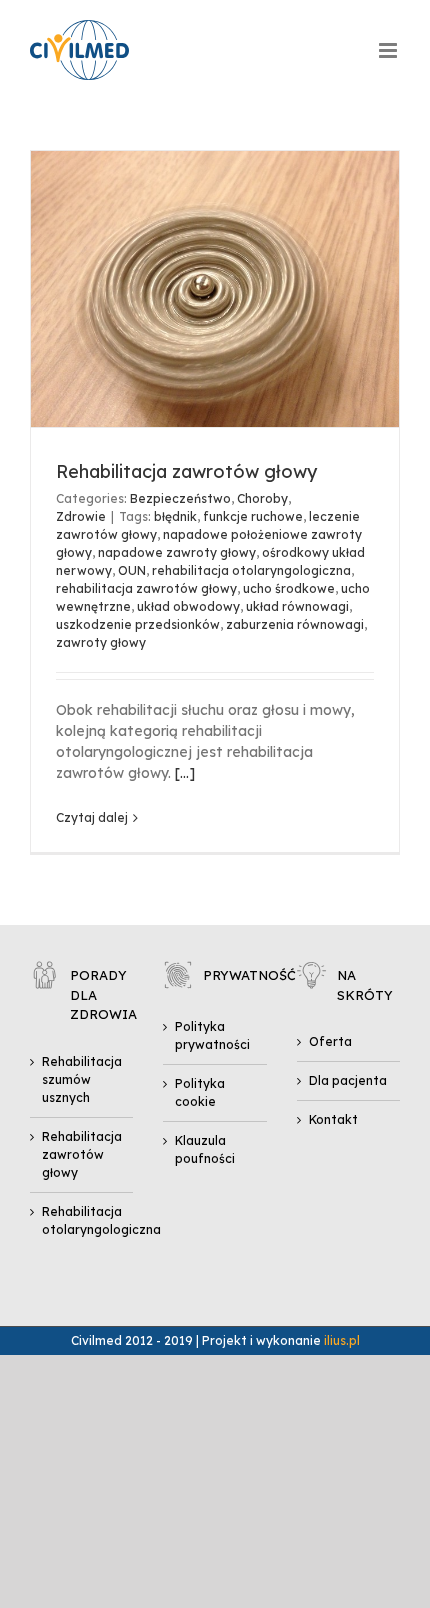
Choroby (262, 498)
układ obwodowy (188, 606)
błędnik (175, 516)
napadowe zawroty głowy (177, 552)
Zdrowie (81, 516)
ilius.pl (342, 1340)
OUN (132, 570)
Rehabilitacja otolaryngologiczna (82, 1220)
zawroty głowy (101, 642)
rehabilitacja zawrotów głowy (146, 588)
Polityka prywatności (212, 1035)
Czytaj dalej (92, 817)
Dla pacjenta (348, 1080)
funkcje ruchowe (253, 516)
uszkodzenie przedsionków (138, 624)
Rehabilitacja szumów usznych (82, 1079)
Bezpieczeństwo (180, 498)
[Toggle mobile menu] (389, 50)
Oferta (330, 1041)
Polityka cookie (200, 1092)
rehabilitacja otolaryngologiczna (251, 570)
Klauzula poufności (205, 1149)
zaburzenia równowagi (295, 624)
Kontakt (333, 1119)
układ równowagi (297, 606)
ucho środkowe (289, 588)
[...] (185, 773)
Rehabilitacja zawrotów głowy (186, 471)
